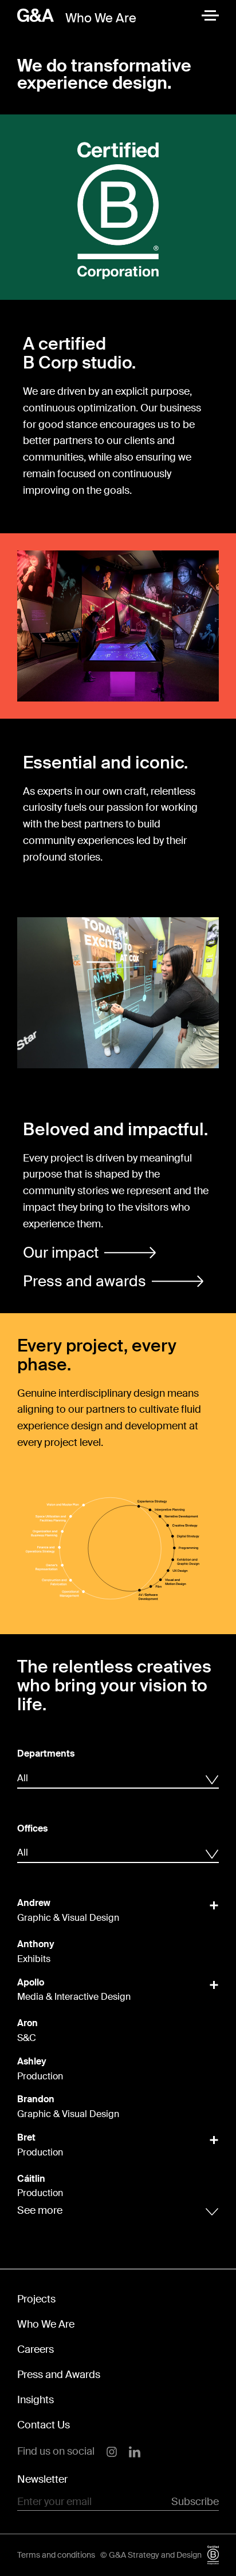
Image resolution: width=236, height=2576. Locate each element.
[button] (89, 1253)
